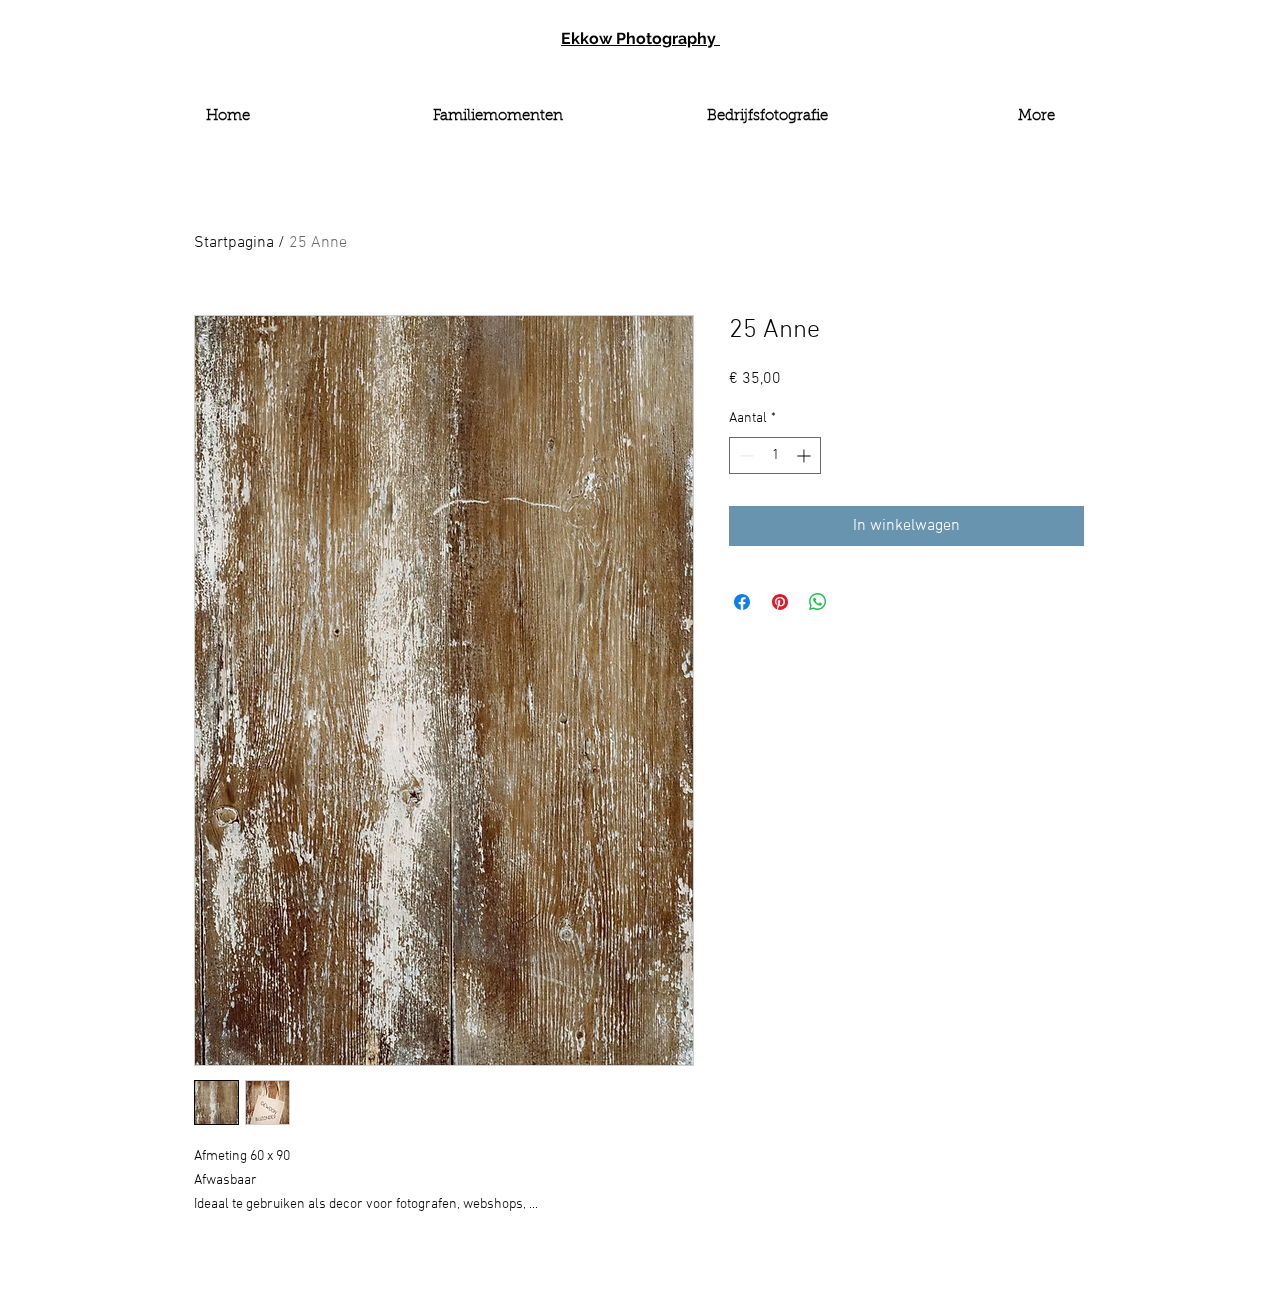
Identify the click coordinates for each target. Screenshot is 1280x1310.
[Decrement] (744, 455)
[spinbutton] (775, 455)
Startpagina (234, 243)
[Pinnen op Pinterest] (780, 602)
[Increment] (805, 455)
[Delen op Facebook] (742, 602)
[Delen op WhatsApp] (818, 602)
